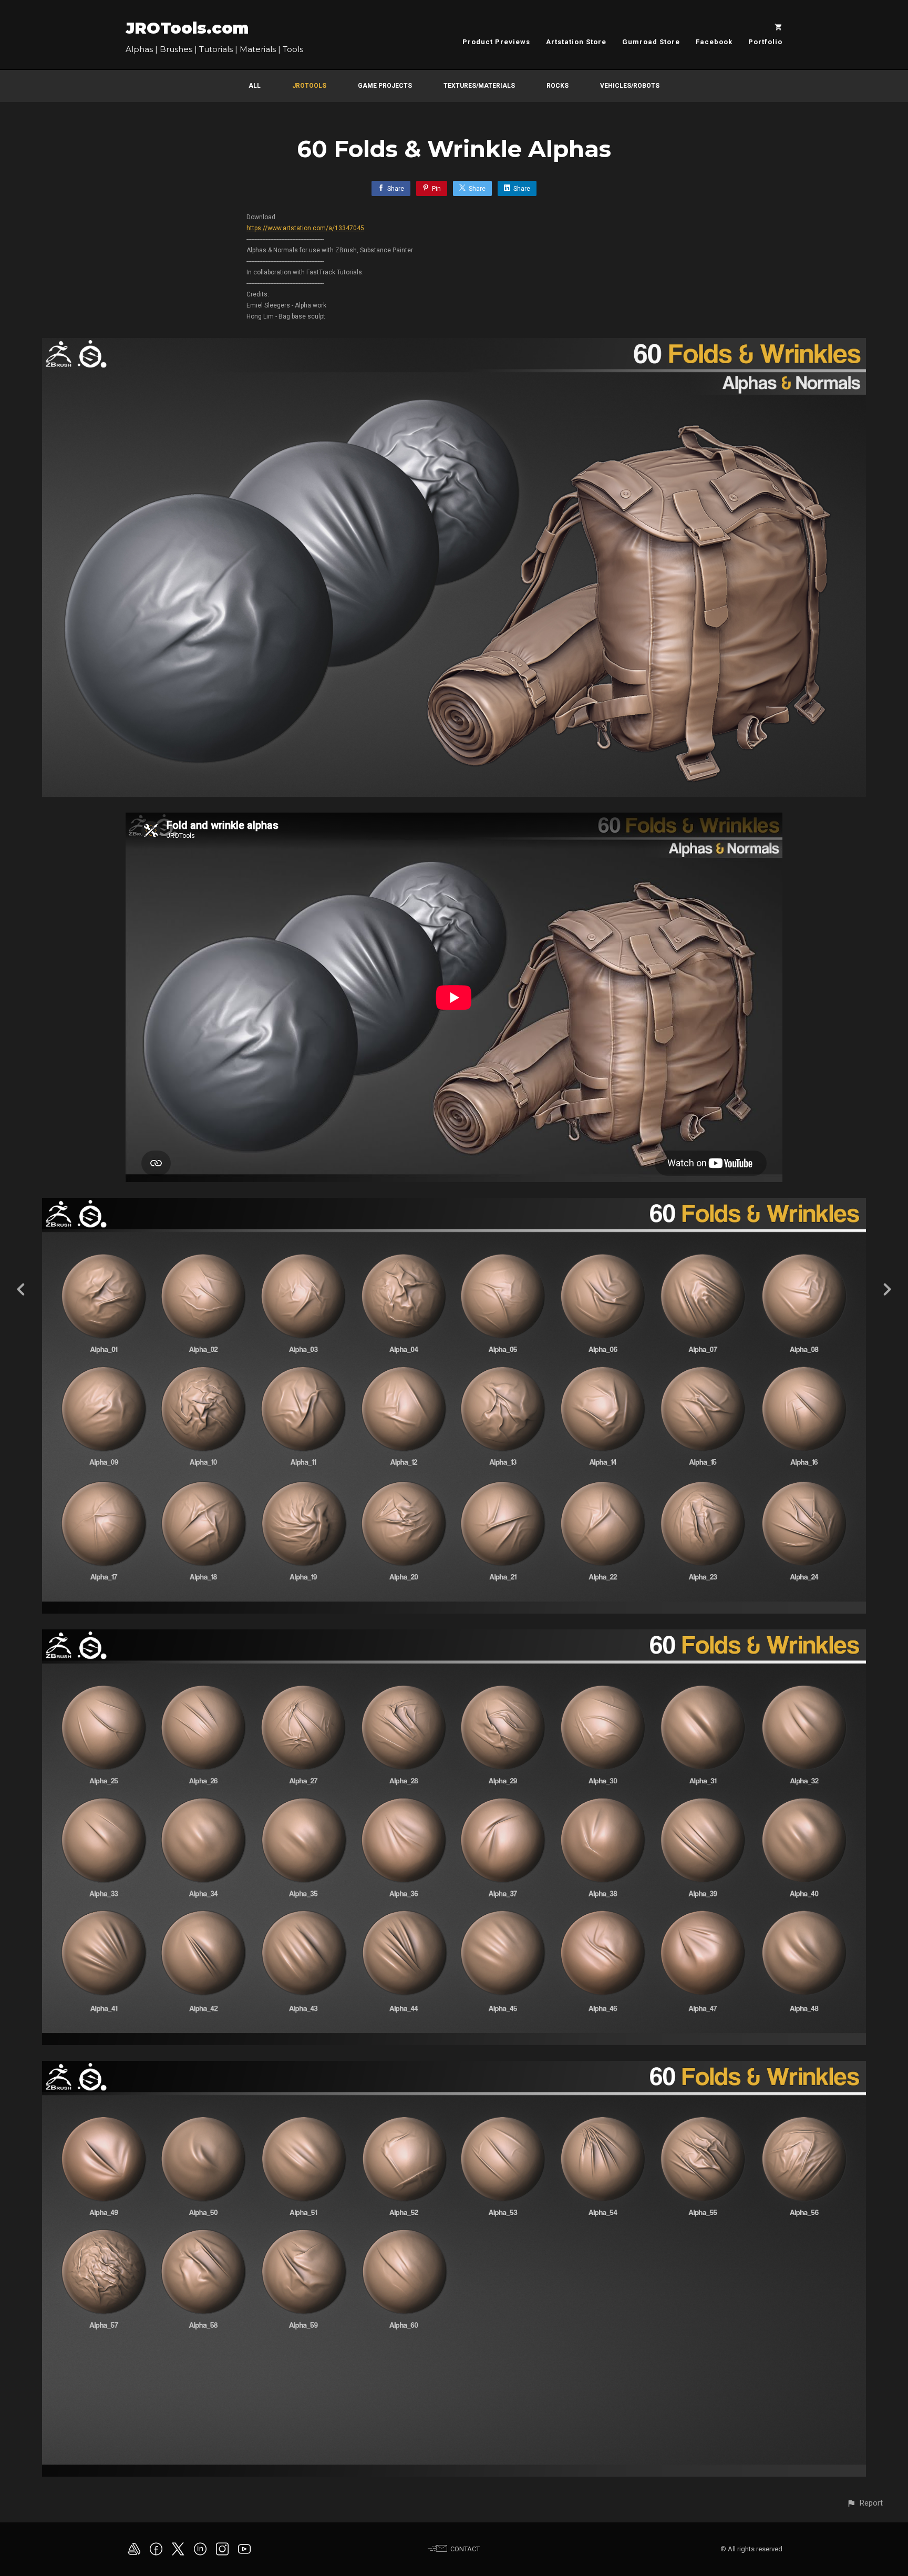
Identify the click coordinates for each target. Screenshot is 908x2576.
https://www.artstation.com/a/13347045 (305, 228)
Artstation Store (576, 42)
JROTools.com (187, 28)
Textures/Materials (479, 86)
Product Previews (496, 42)
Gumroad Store (651, 42)
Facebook (714, 42)
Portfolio (765, 42)
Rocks (558, 86)
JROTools (309, 86)
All (255, 86)
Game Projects (385, 86)
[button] (865, 2503)
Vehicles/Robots (630, 86)
